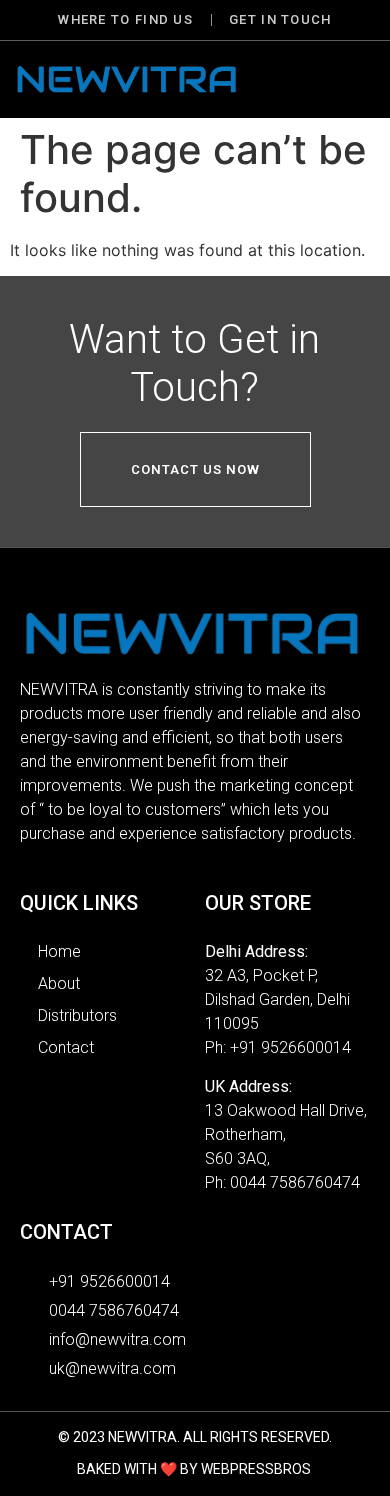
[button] (351, 79)
